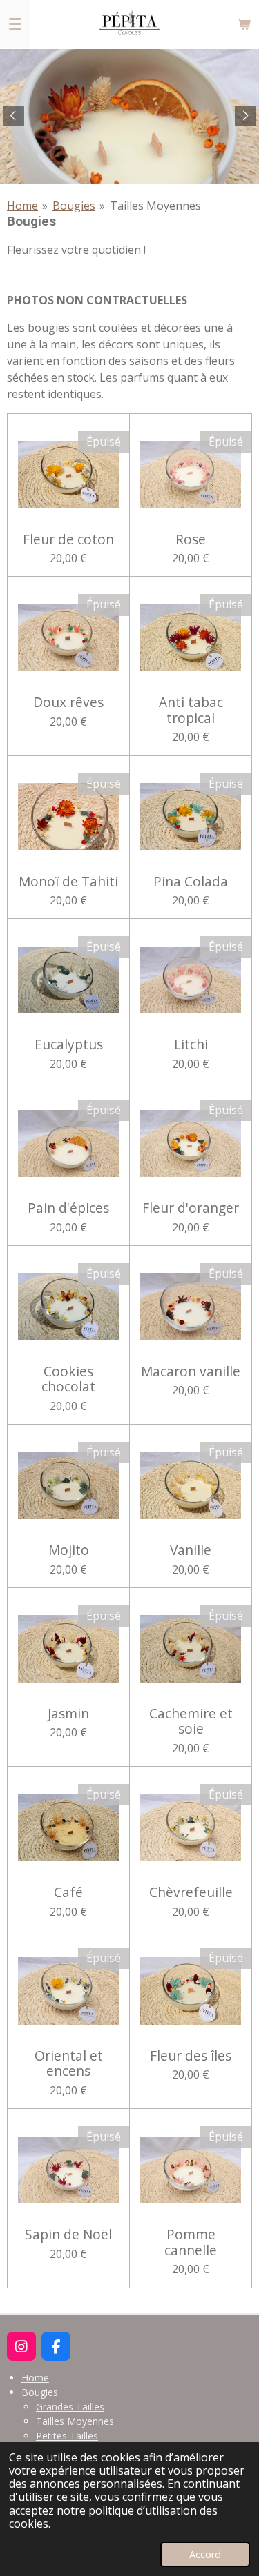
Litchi (191, 1044)
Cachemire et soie (191, 1722)
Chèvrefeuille (191, 1892)
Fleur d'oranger (191, 1208)
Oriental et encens (69, 2064)
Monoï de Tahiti (68, 882)
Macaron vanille (191, 1371)
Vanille (191, 1550)
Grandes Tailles (70, 2407)
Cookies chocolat (68, 1379)
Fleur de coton (68, 539)
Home (22, 206)
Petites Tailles (67, 2436)
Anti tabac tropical (191, 710)
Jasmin (68, 1714)
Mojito (69, 1550)
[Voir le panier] (244, 24)
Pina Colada (191, 882)
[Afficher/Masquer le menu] (15, 24)
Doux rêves (68, 702)
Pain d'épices (68, 1208)
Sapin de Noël (68, 2235)
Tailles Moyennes (155, 206)
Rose (191, 539)
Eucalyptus (69, 1044)
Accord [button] (205, 2554)
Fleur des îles (191, 2056)
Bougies (74, 206)
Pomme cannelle (191, 2242)
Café (68, 1892)
